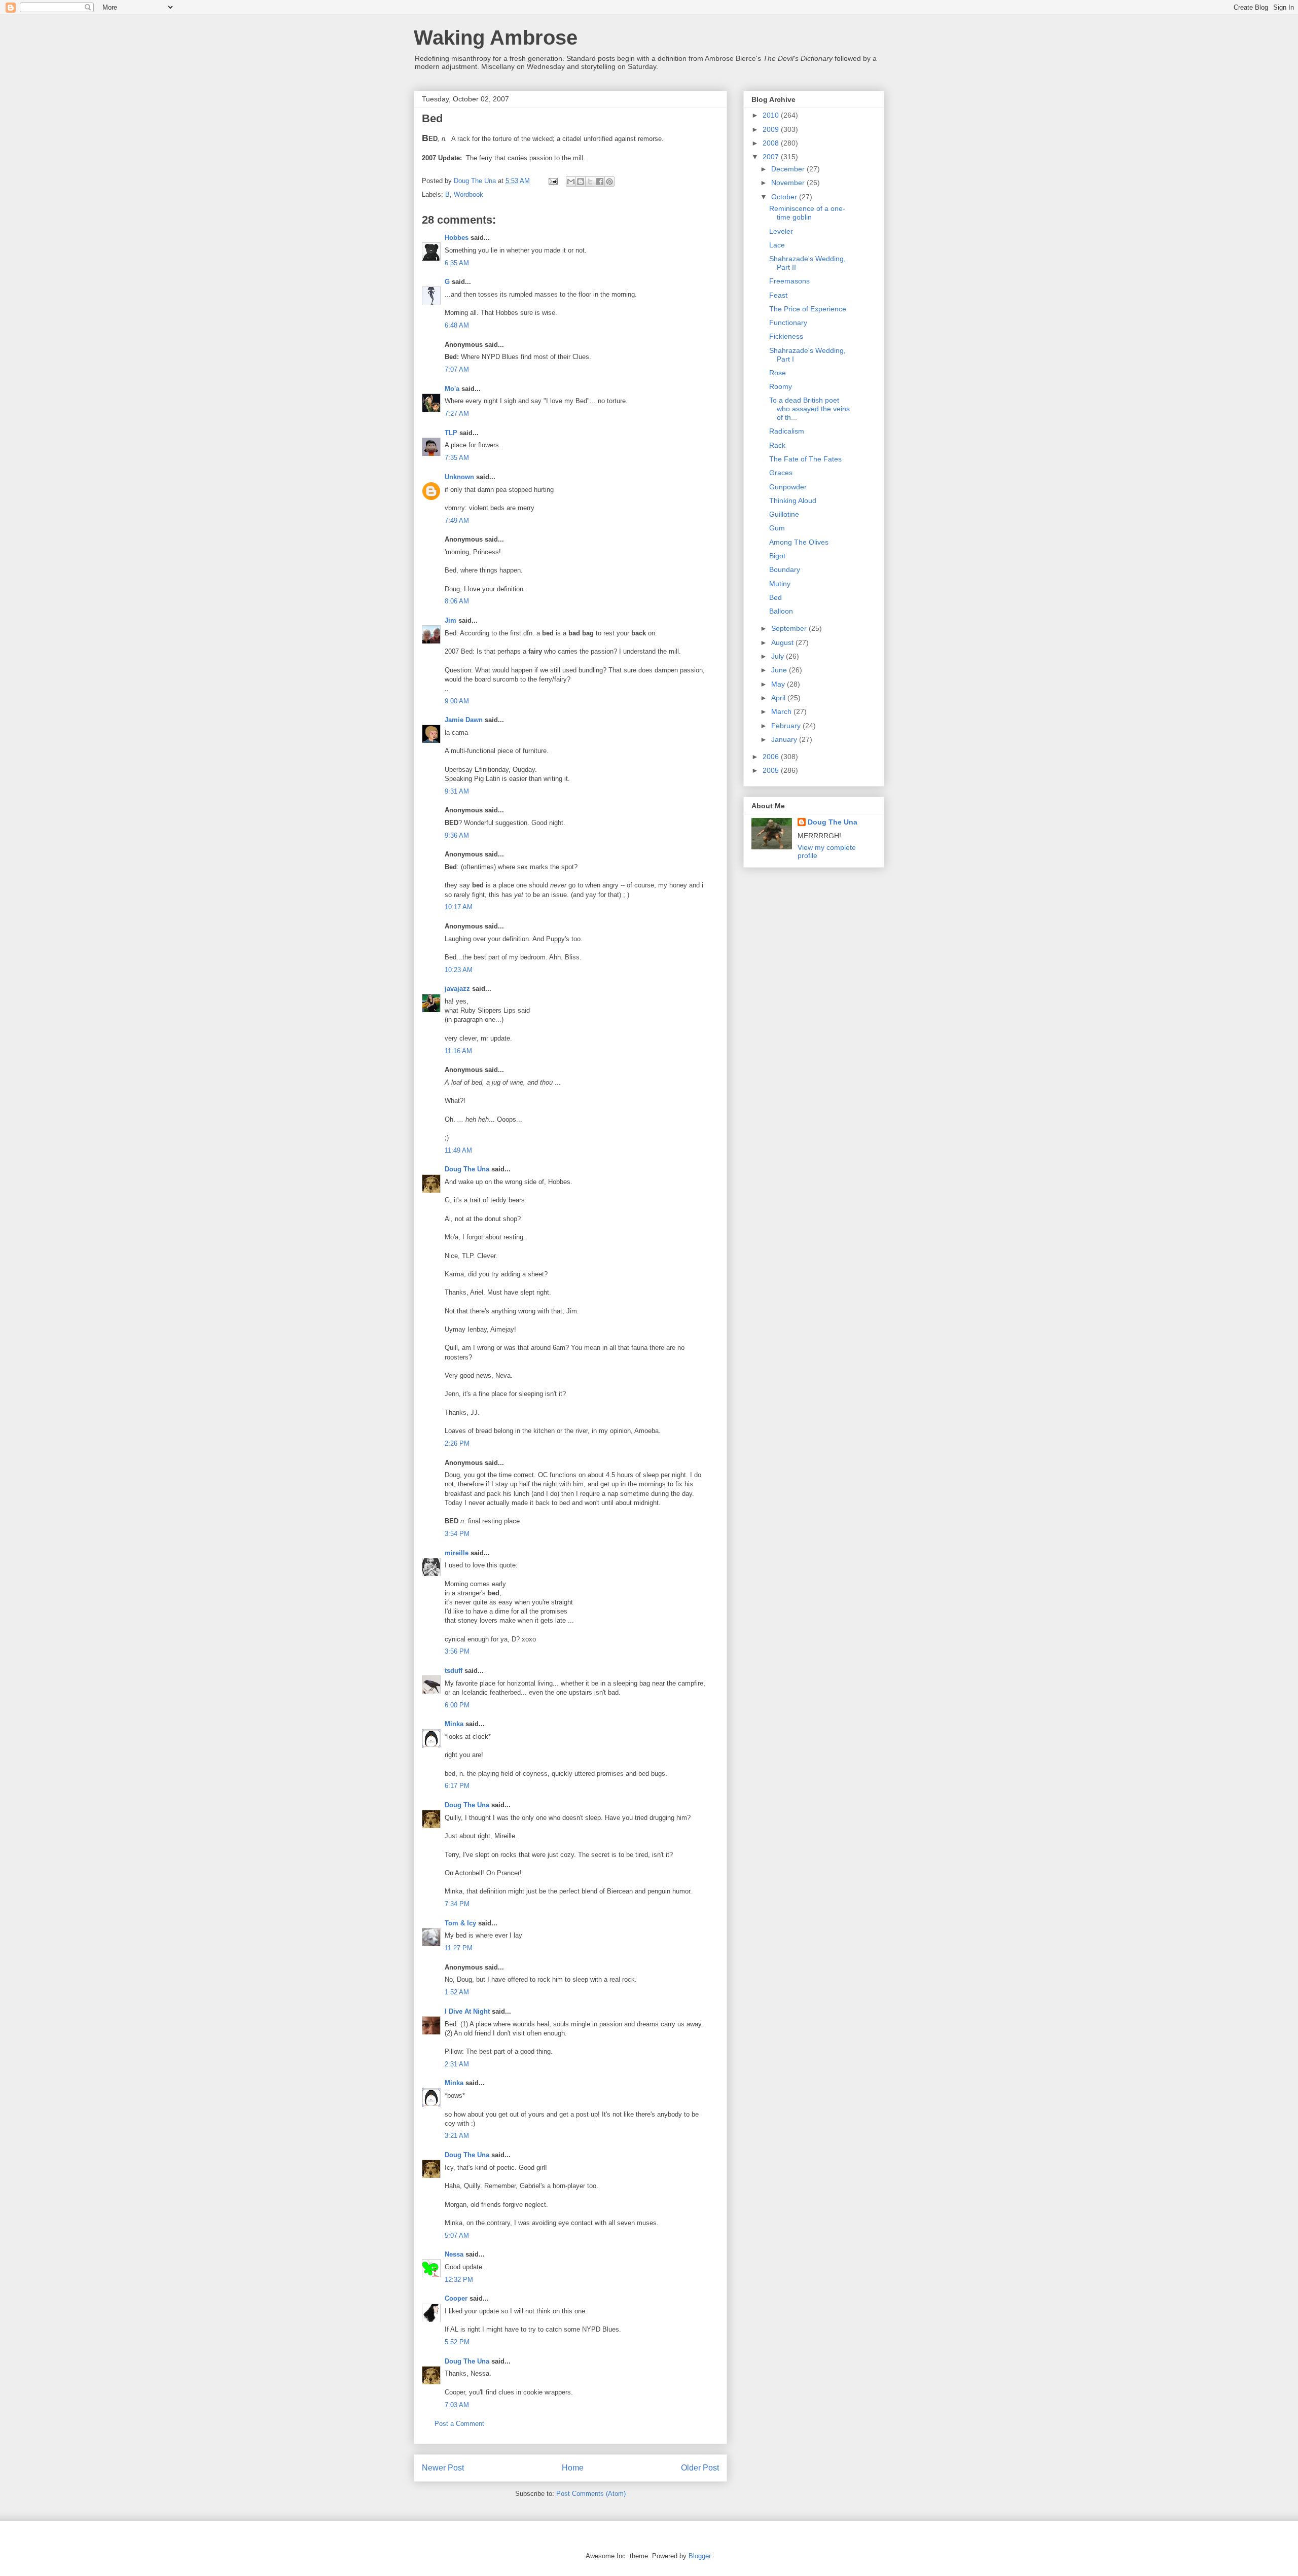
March (782, 711)
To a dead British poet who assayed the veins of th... (809, 409)
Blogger (699, 2556)
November (789, 183)
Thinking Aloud (793, 500)
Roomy (781, 386)
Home (573, 2468)
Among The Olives (799, 542)
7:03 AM (457, 2405)
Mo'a (452, 389)
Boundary (785, 569)
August (783, 642)
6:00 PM (457, 1705)
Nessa (454, 2254)
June (780, 670)
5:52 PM (457, 2342)
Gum (777, 528)
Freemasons (789, 281)
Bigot (777, 556)
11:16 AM (458, 1051)
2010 (772, 115)
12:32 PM (459, 2280)
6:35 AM (457, 263)
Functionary (788, 323)
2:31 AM (457, 2064)
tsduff (454, 1671)
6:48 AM (457, 325)
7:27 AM (457, 414)
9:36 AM (457, 835)
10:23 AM (459, 970)
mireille (457, 1553)
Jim (450, 620)
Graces (781, 473)
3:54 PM (457, 1534)
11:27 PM (459, 1948)
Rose (778, 373)
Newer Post (443, 2468)
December (789, 169)
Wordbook (468, 194)
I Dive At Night (467, 2011)
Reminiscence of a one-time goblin (807, 213)
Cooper (456, 2298)
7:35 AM (457, 458)
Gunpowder (788, 487)
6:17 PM (457, 1786)
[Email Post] (552, 181)
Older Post (700, 2468)
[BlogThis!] (581, 182)
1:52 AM (457, 1992)
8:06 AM (457, 601)
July (779, 656)
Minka (454, 1724)
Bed (776, 597)
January (785, 739)
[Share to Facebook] (600, 182)
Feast (778, 295)
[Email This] (571, 182)
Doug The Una (467, 1169)
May (779, 684)
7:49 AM (457, 521)
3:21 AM (457, 2136)
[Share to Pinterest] (609, 182)
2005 (772, 770)
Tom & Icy (460, 1923)
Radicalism (787, 431)
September (790, 628)
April (779, 698)
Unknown (459, 477)
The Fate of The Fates (805, 459)
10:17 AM (459, 907)
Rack (777, 445)
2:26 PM (457, 1443)
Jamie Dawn (464, 720)
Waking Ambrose (496, 38)
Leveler (781, 231)
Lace (777, 245)
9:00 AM (457, 701)
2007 (772, 157)
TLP (451, 433)
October (785, 197)
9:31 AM (457, 791)
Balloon (781, 611)
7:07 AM (457, 369)
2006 (772, 757)
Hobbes (457, 238)
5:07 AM (457, 2235)
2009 (772, 129)
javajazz (457, 989)
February (787, 726)
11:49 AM (458, 1150)
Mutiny (780, 584)
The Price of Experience (808, 309)
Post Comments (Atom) (591, 2494)
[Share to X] (590, 182)
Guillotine (784, 514)
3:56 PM (457, 1651)
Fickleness (786, 336)
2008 (772, 143)
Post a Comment (459, 2424)
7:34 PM (457, 1904)
